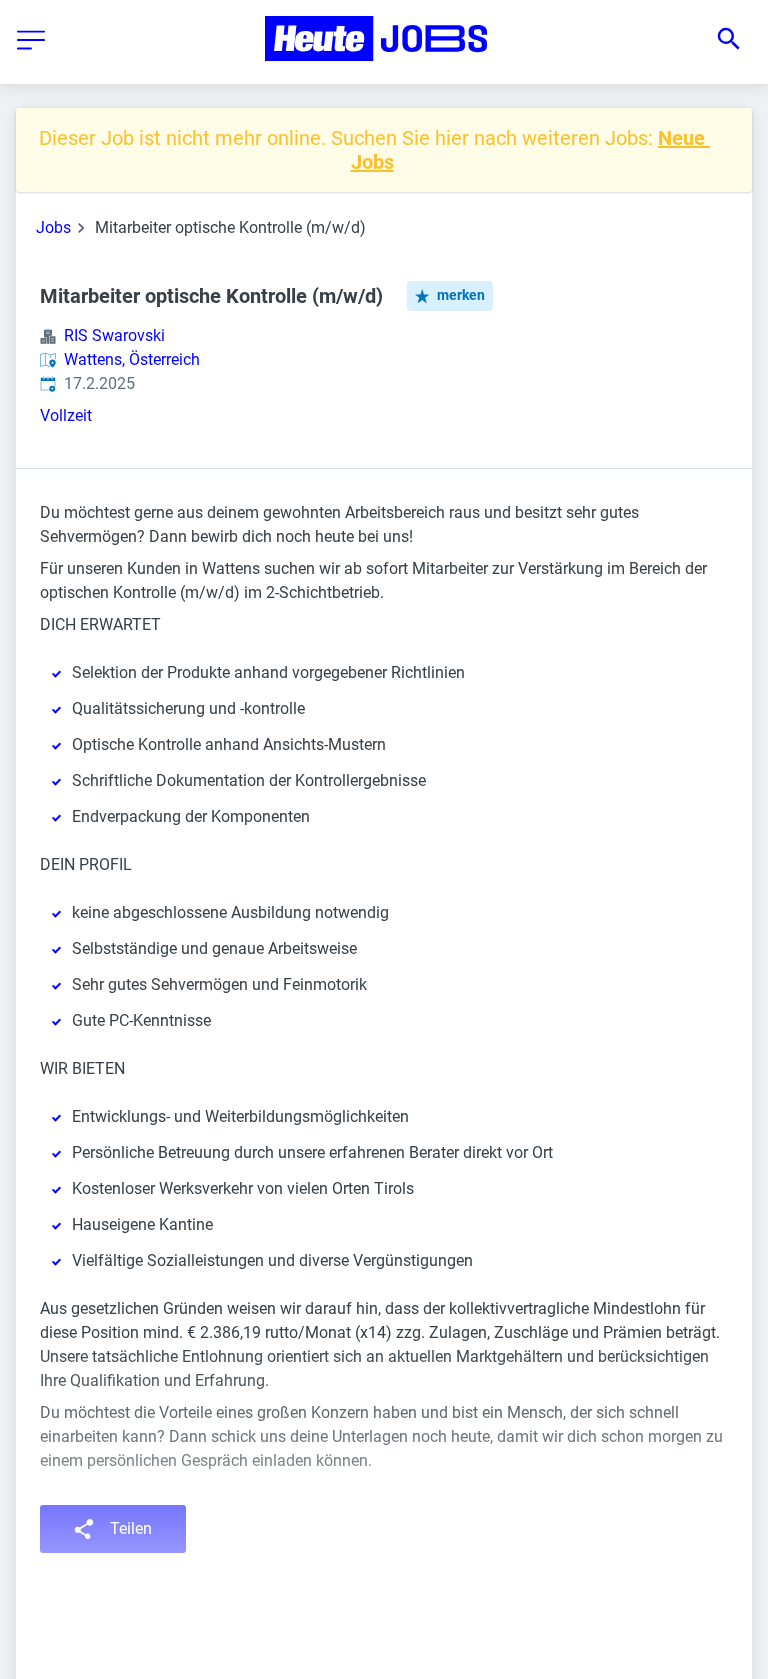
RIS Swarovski (114, 335)
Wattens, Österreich (132, 359)
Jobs (53, 227)
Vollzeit (66, 415)
